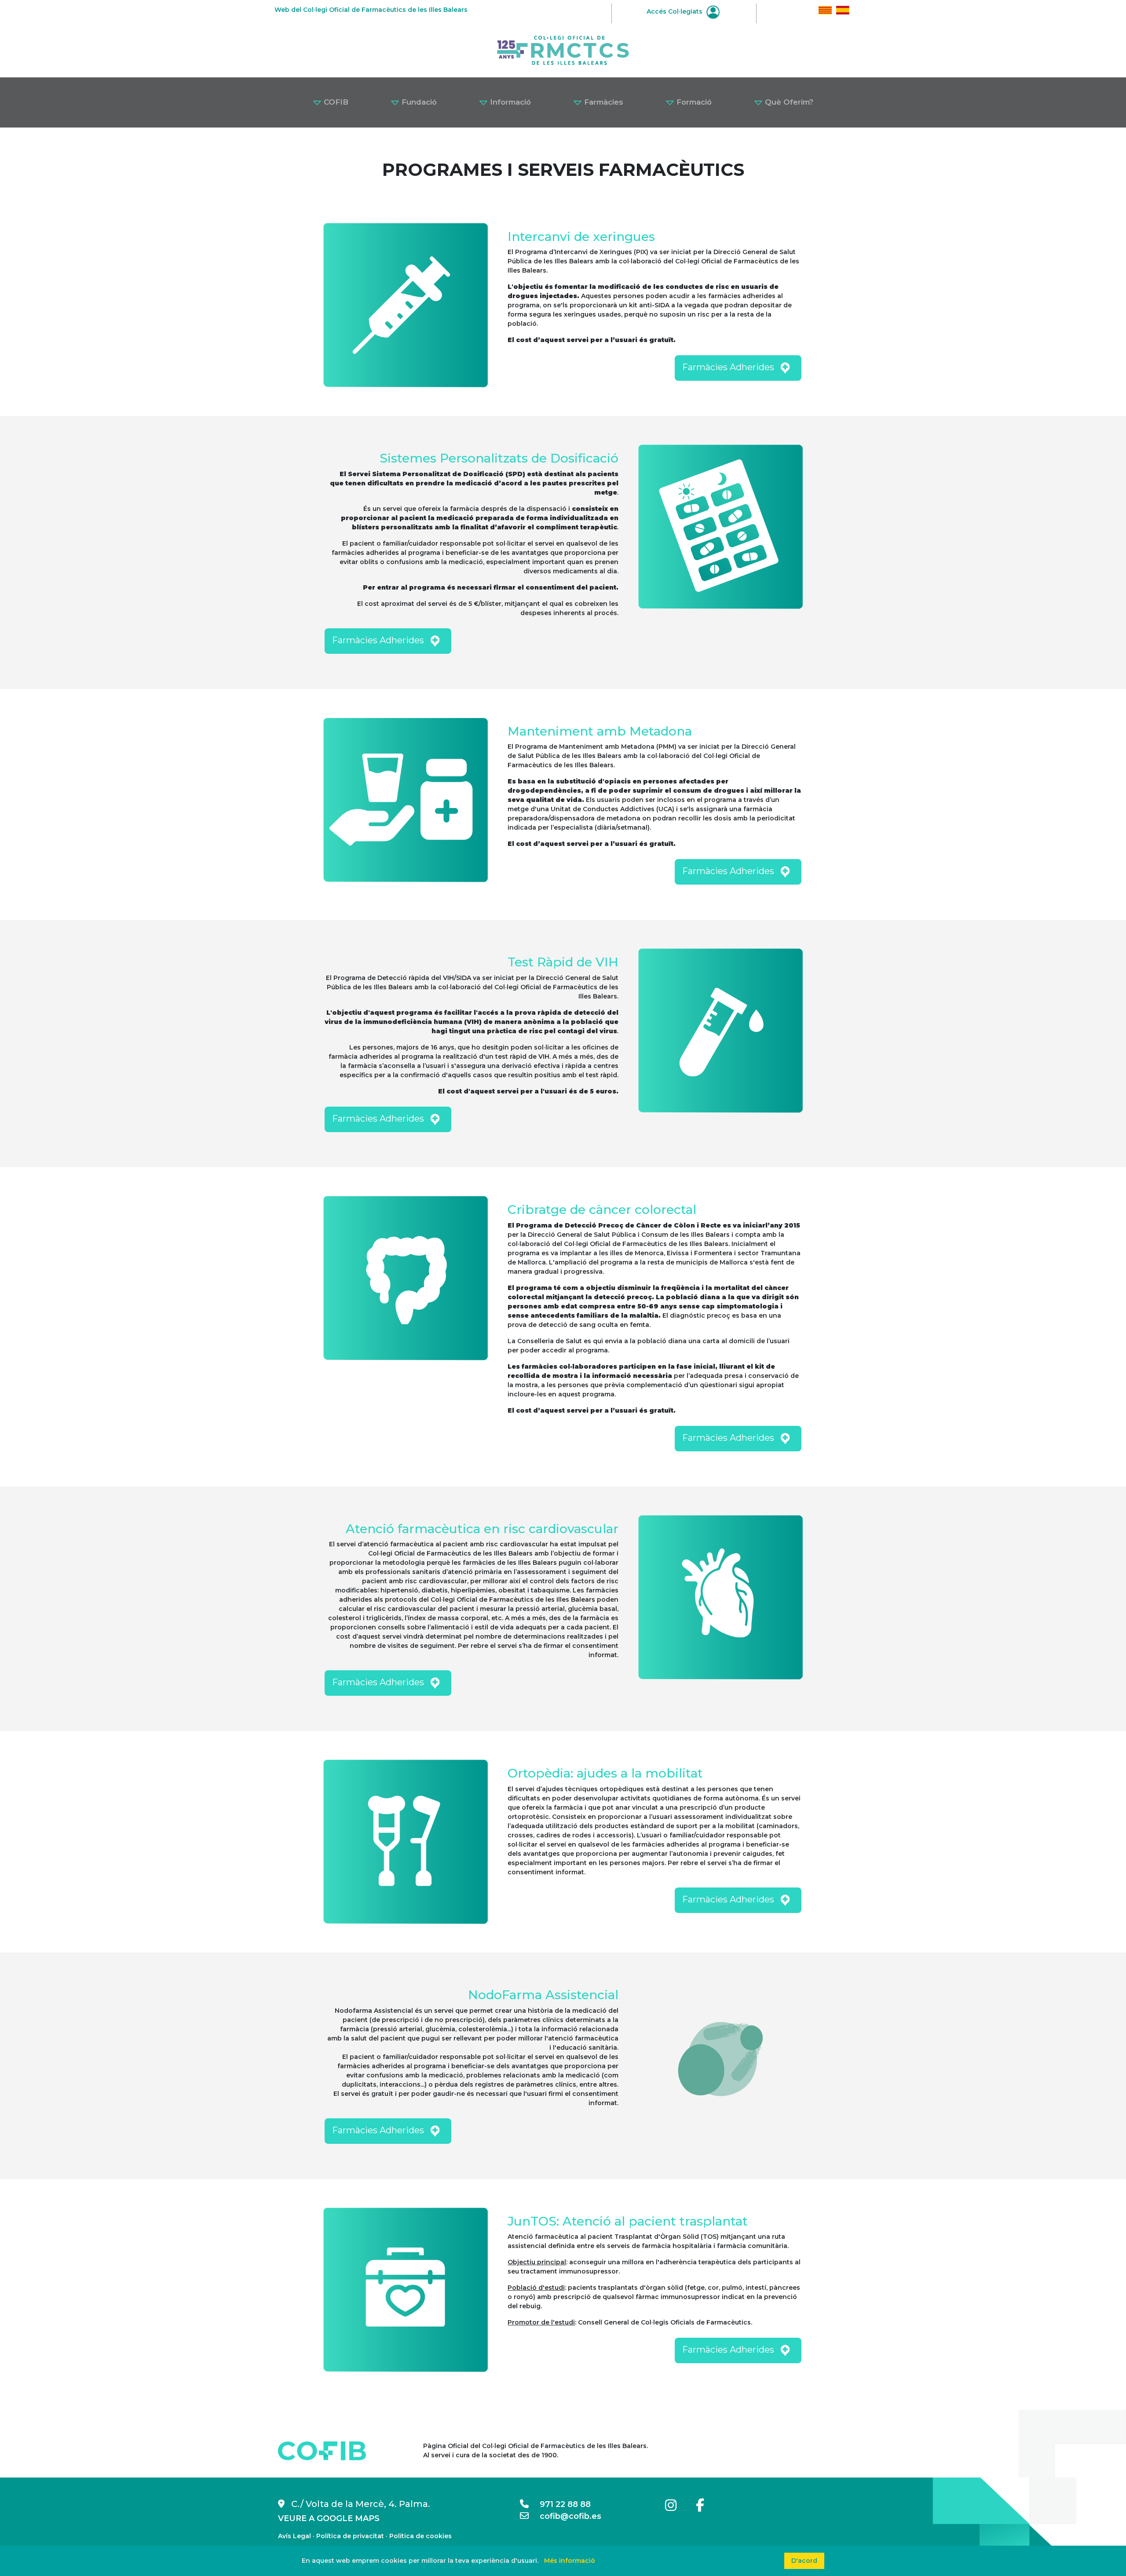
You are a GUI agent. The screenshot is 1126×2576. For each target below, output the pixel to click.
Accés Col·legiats (675, 11)
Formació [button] (693, 102)
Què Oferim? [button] (788, 102)
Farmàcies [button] (603, 102)
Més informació (570, 2561)
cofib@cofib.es (565, 2516)
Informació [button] (509, 102)
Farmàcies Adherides (729, 367)
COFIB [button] (335, 102)
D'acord (804, 2561)
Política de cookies (420, 2536)
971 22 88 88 (560, 2504)
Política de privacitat (350, 2536)
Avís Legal (294, 2536)
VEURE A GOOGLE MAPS (329, 2518)
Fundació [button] (418, 102)
